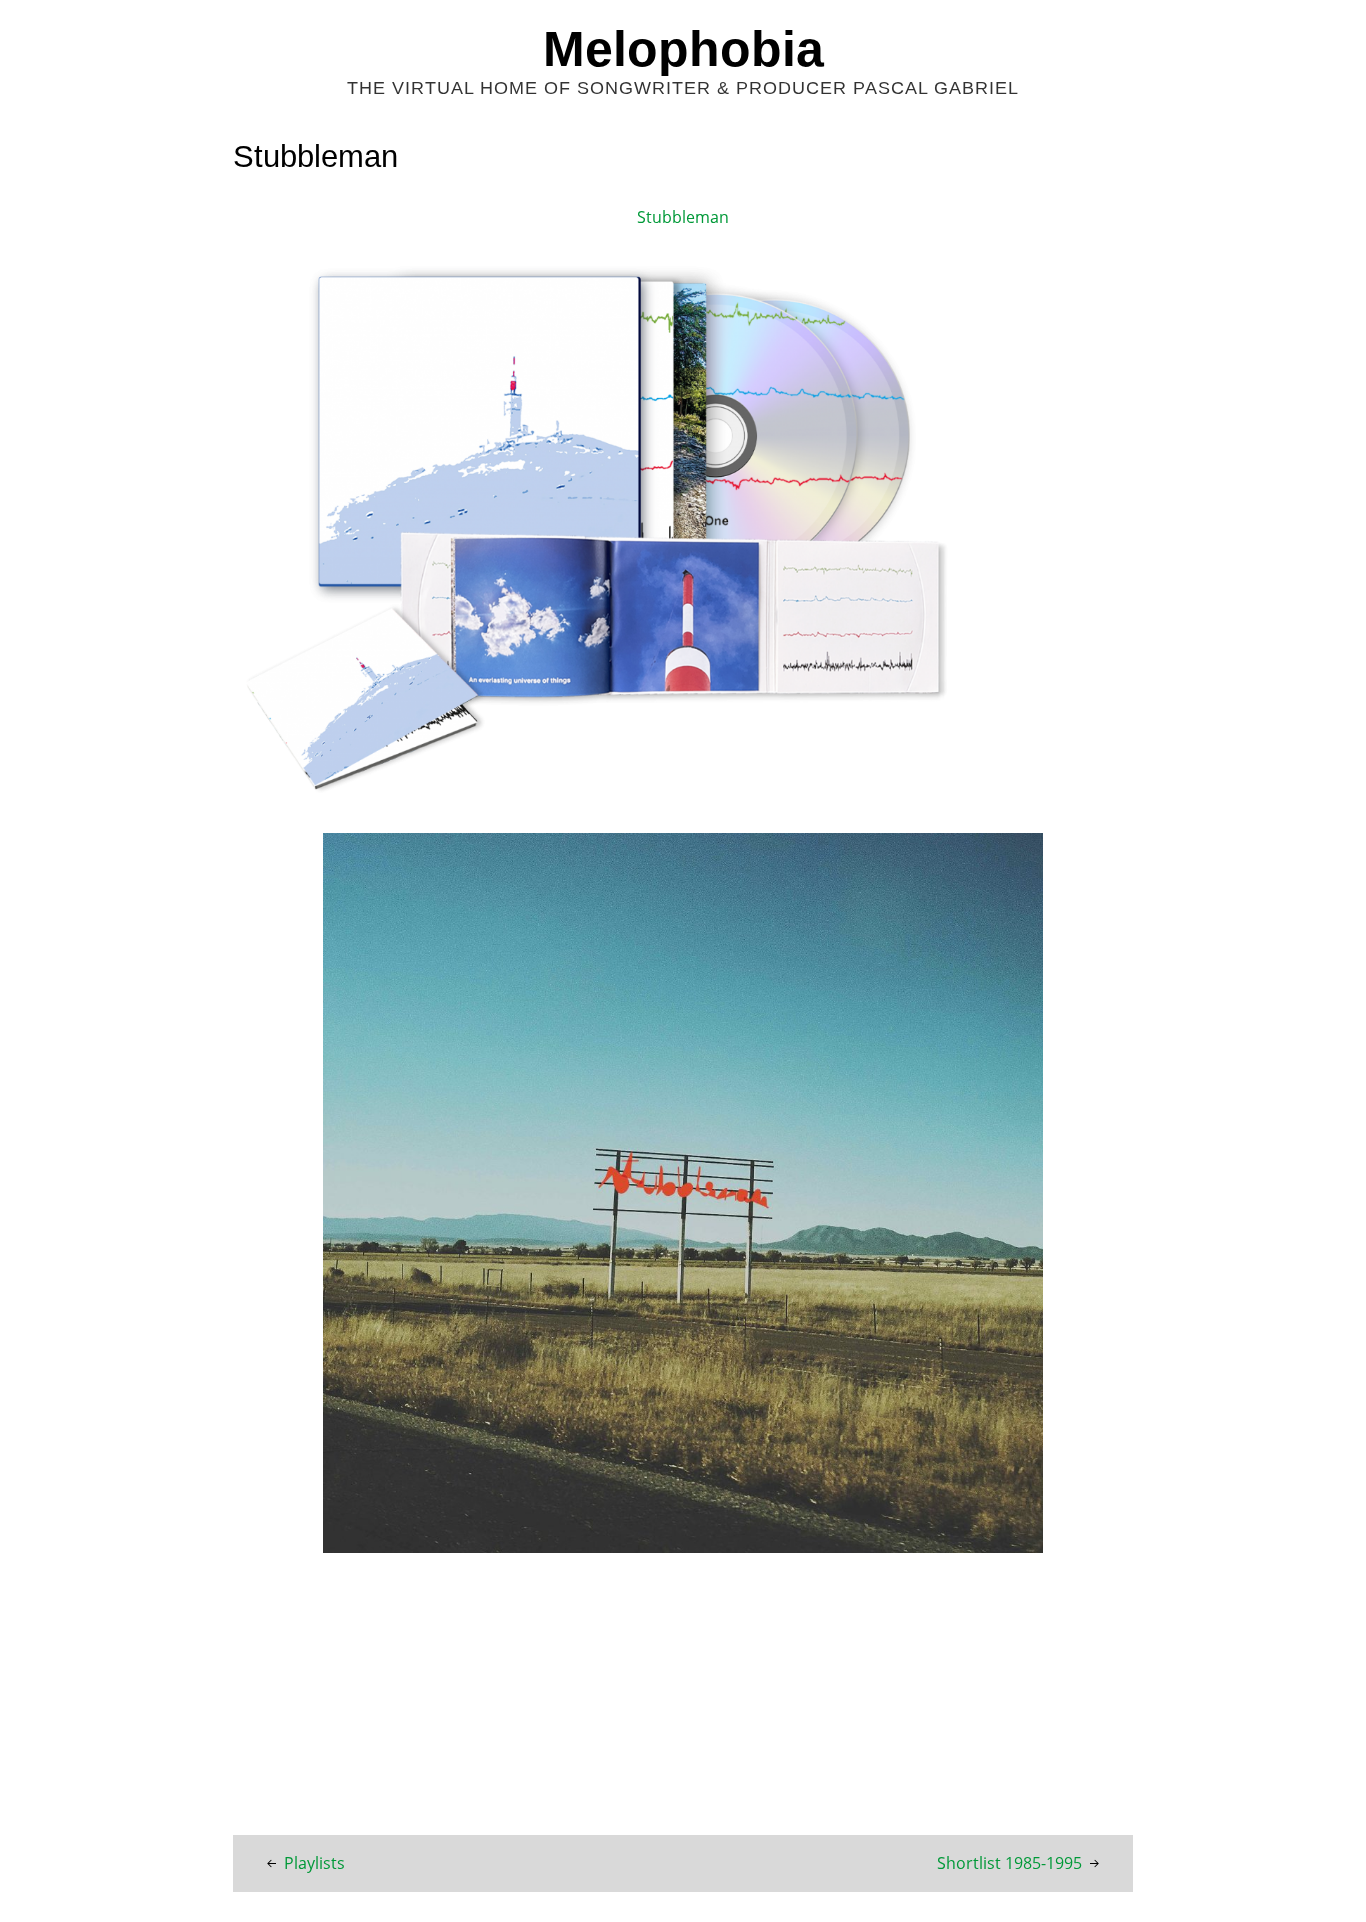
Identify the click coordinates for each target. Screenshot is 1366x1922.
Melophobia (683, 49)
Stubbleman (683, 217)
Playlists (314, 1863)
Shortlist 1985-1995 (1009, 1863)
